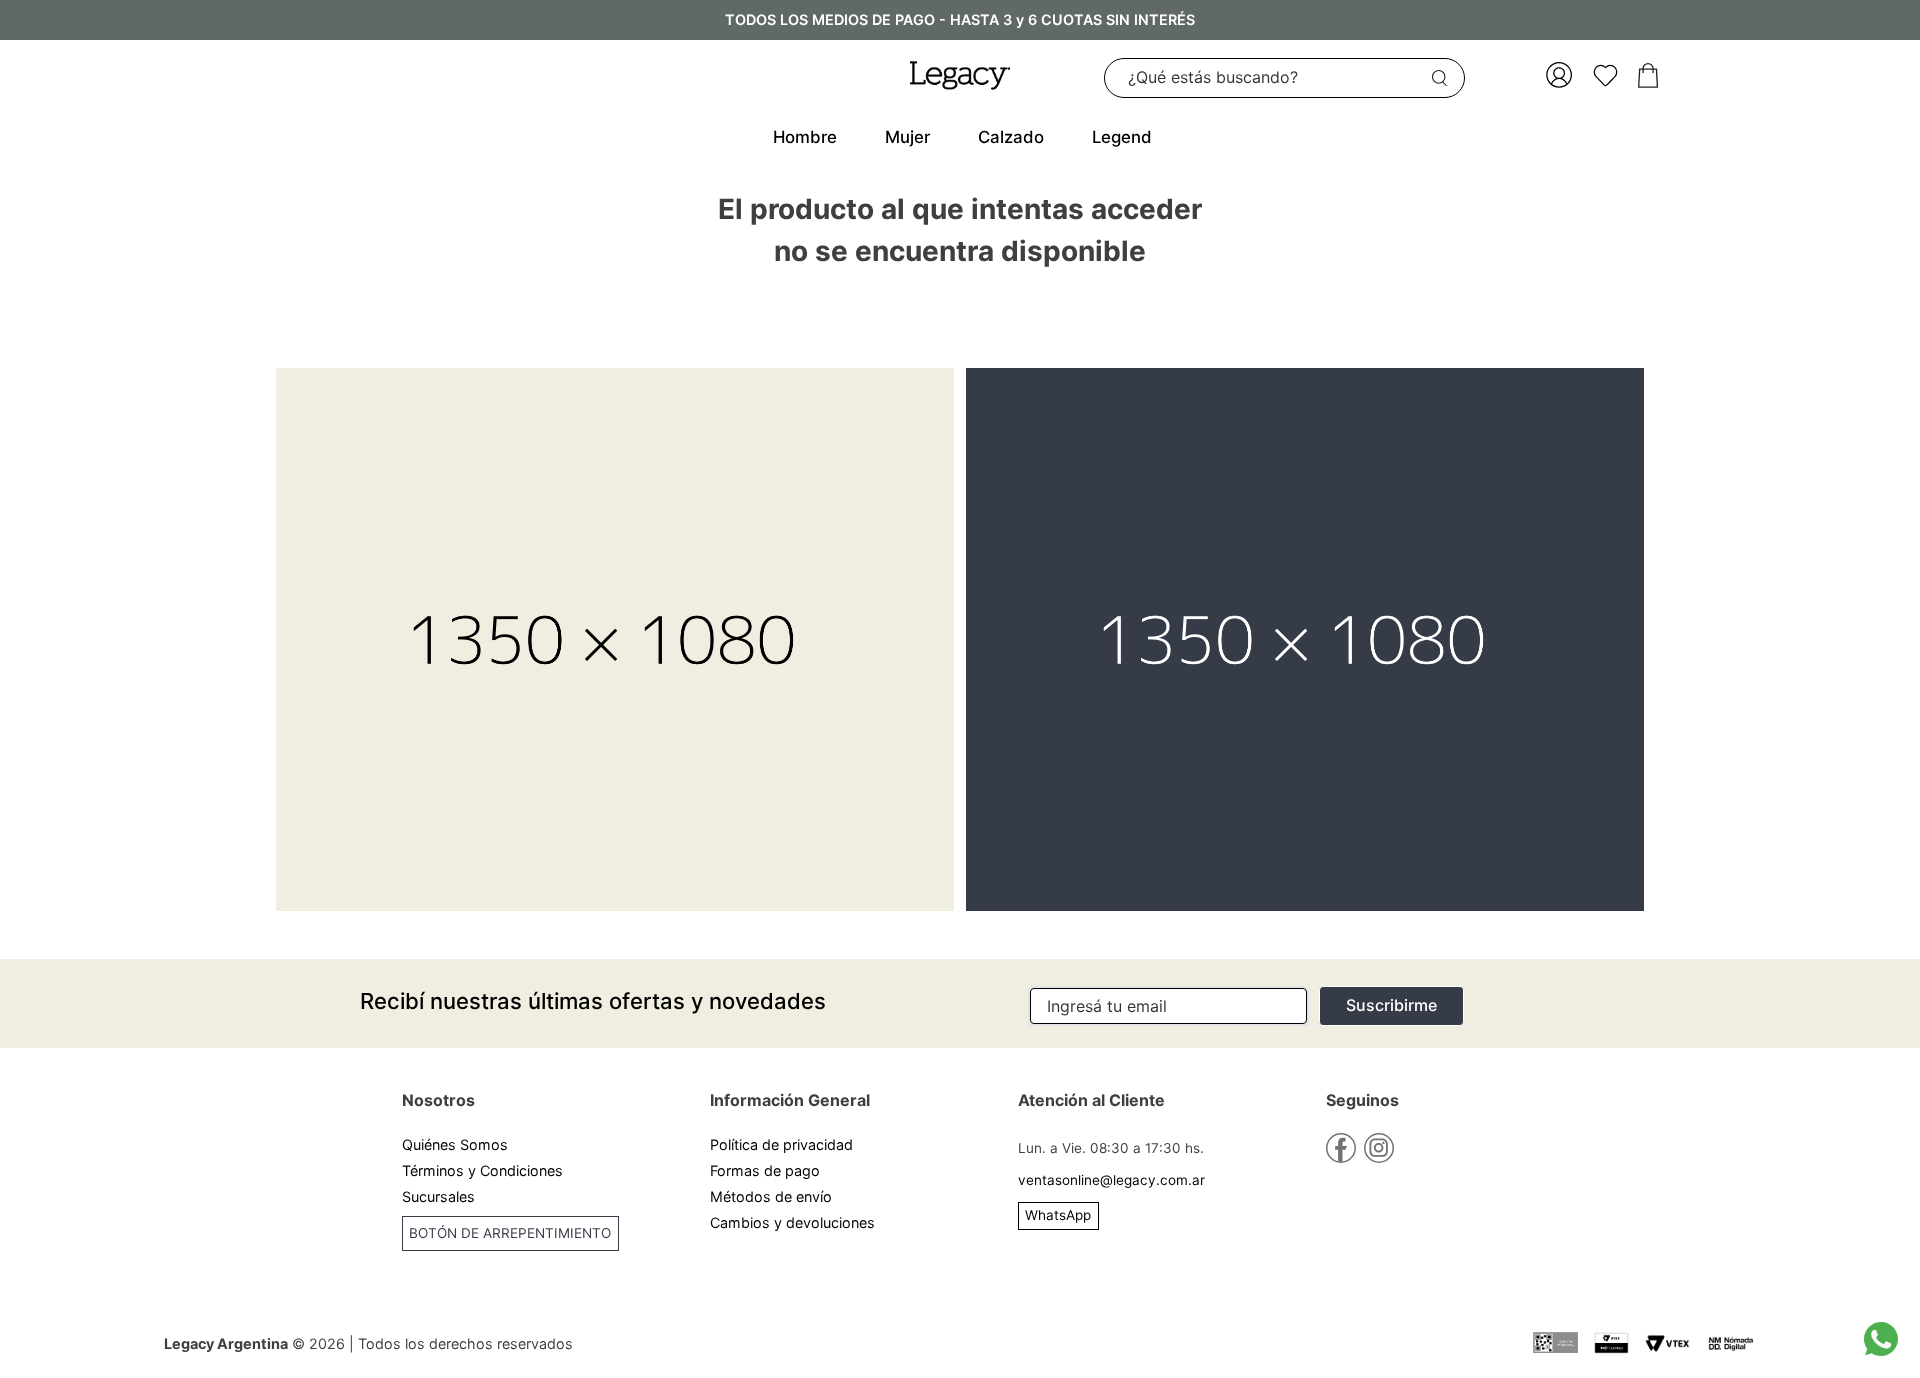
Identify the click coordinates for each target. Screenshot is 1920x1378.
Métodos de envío (771, 1196)
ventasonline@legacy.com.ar (1111, 1180)
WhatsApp (1058, 1215)
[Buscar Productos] (1444, 78)
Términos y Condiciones (482, 1170)
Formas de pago (765, 1170)
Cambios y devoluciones (792, 1222)
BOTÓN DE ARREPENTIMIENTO (510, 1233)
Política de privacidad (781, 1144)
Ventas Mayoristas (464, 1272)
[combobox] (1284, 78)
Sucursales (438, 1196)
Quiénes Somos (455, 1144)
